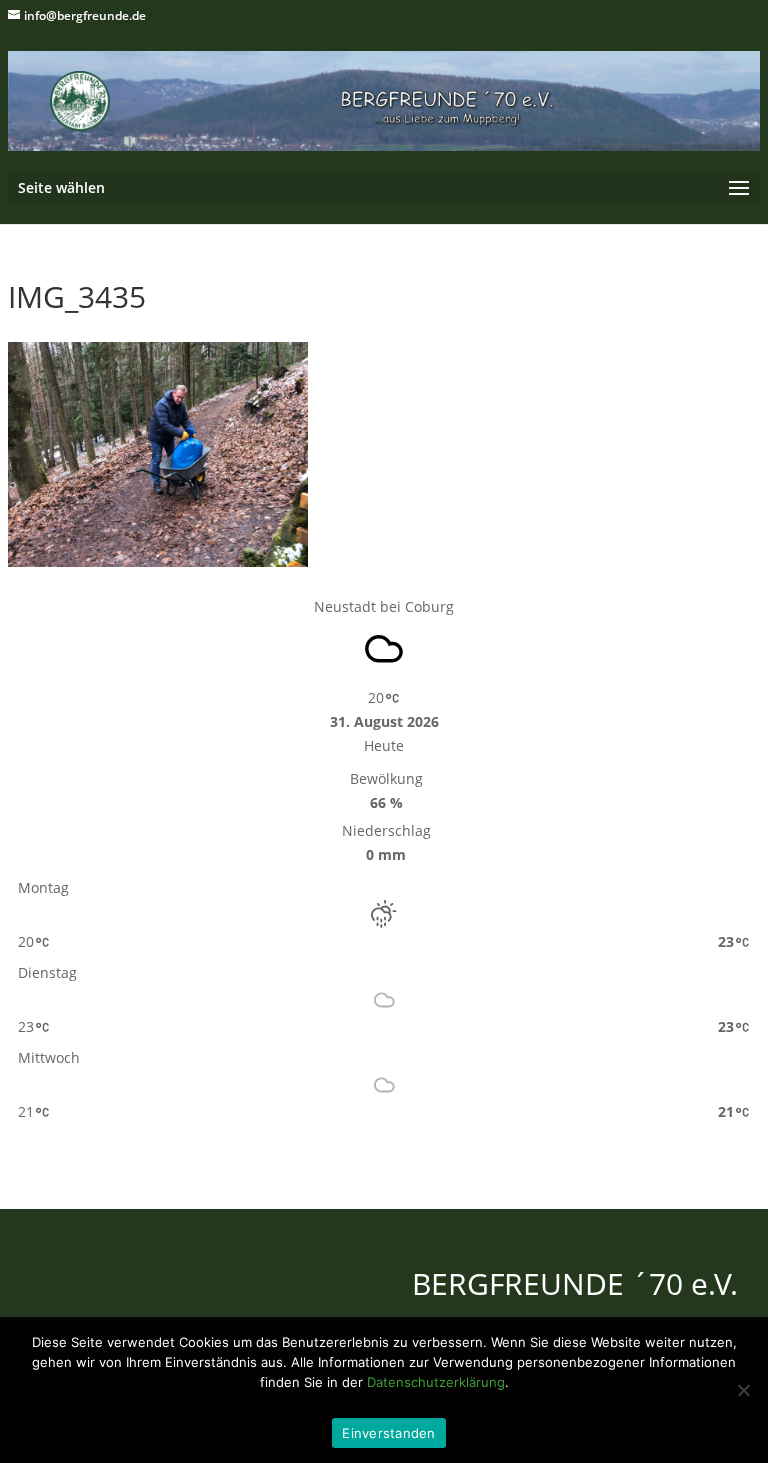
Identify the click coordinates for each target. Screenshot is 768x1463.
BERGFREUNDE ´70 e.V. (575, 1283)
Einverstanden (388, 1433)
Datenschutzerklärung (436, 1382)
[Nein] (743, 1390)
